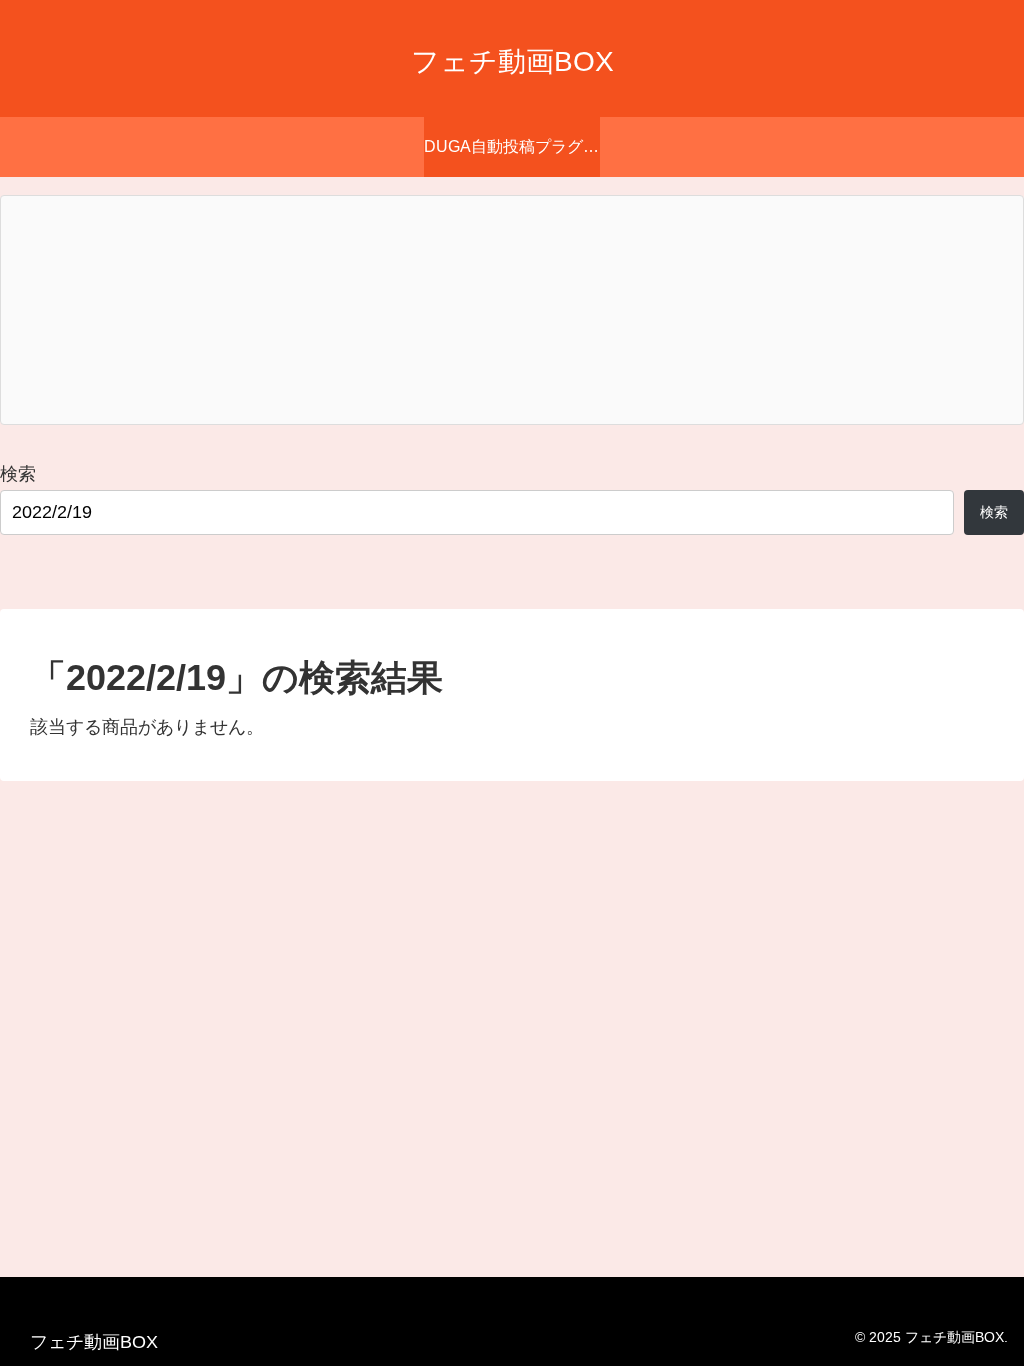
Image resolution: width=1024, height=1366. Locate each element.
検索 (18, 474)
